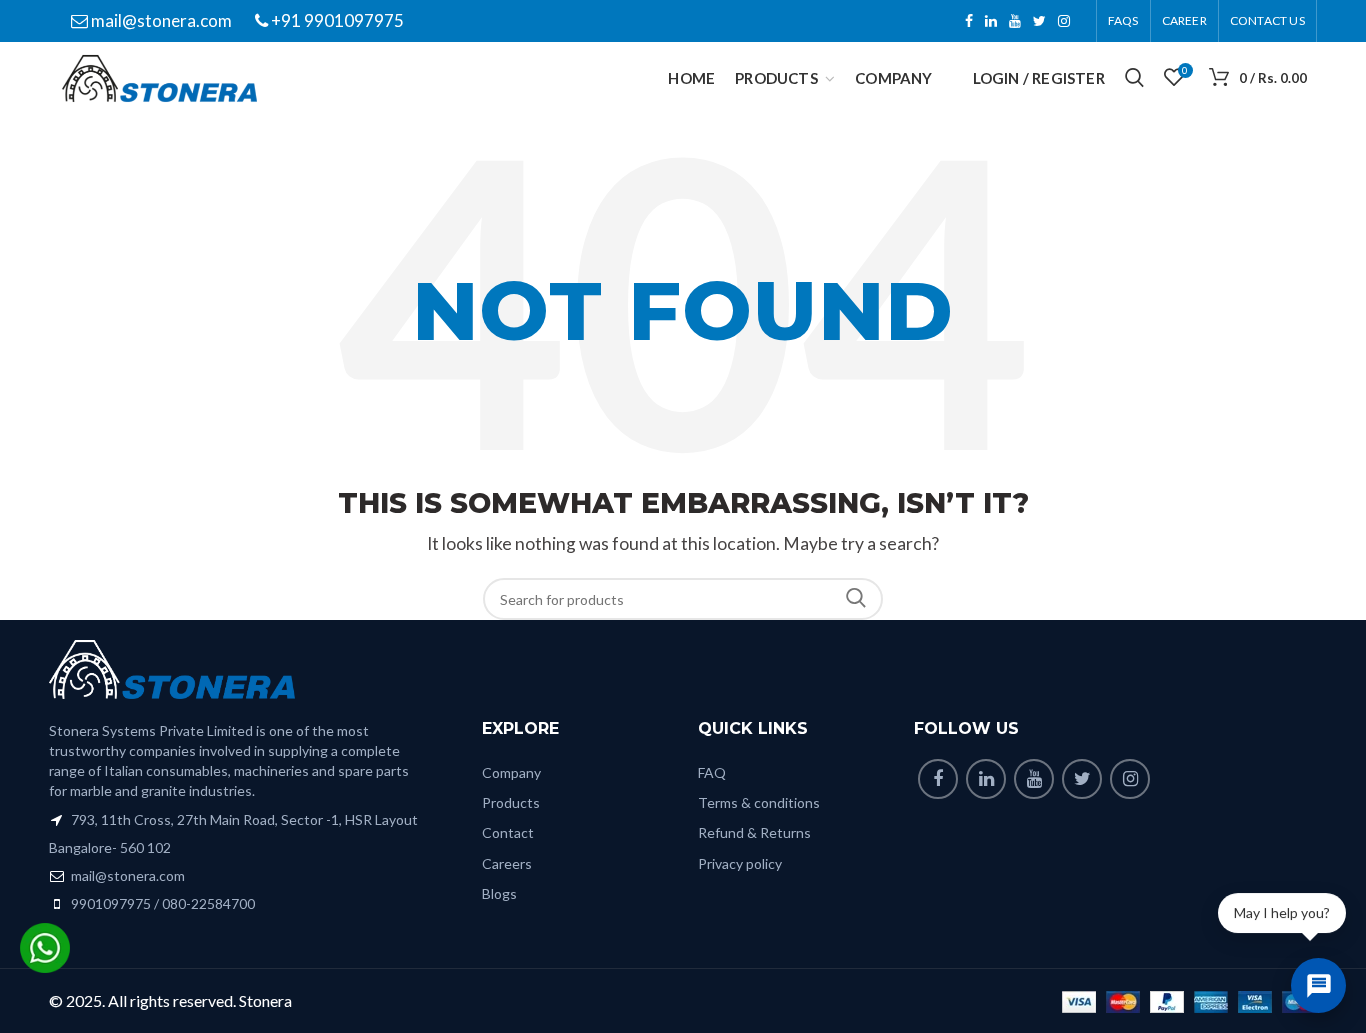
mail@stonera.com (160, 20)
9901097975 (111, 903)
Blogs (499, 893)
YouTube (1015, 21)
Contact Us (1267, 20)
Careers (507, 863)
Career (1184, 20)
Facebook (969, 21)
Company (511, 772)
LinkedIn (991, 21)
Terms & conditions (759, 802)
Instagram (1064, 21)
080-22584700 (208, 903)
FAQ (712, 772)
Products (511, 802)
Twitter (1039, 21)
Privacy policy (740, 863)
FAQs (1123, 20)
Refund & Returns (754, 832)
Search (856, 599)
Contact (508, 832)
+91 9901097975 (336, 20)
